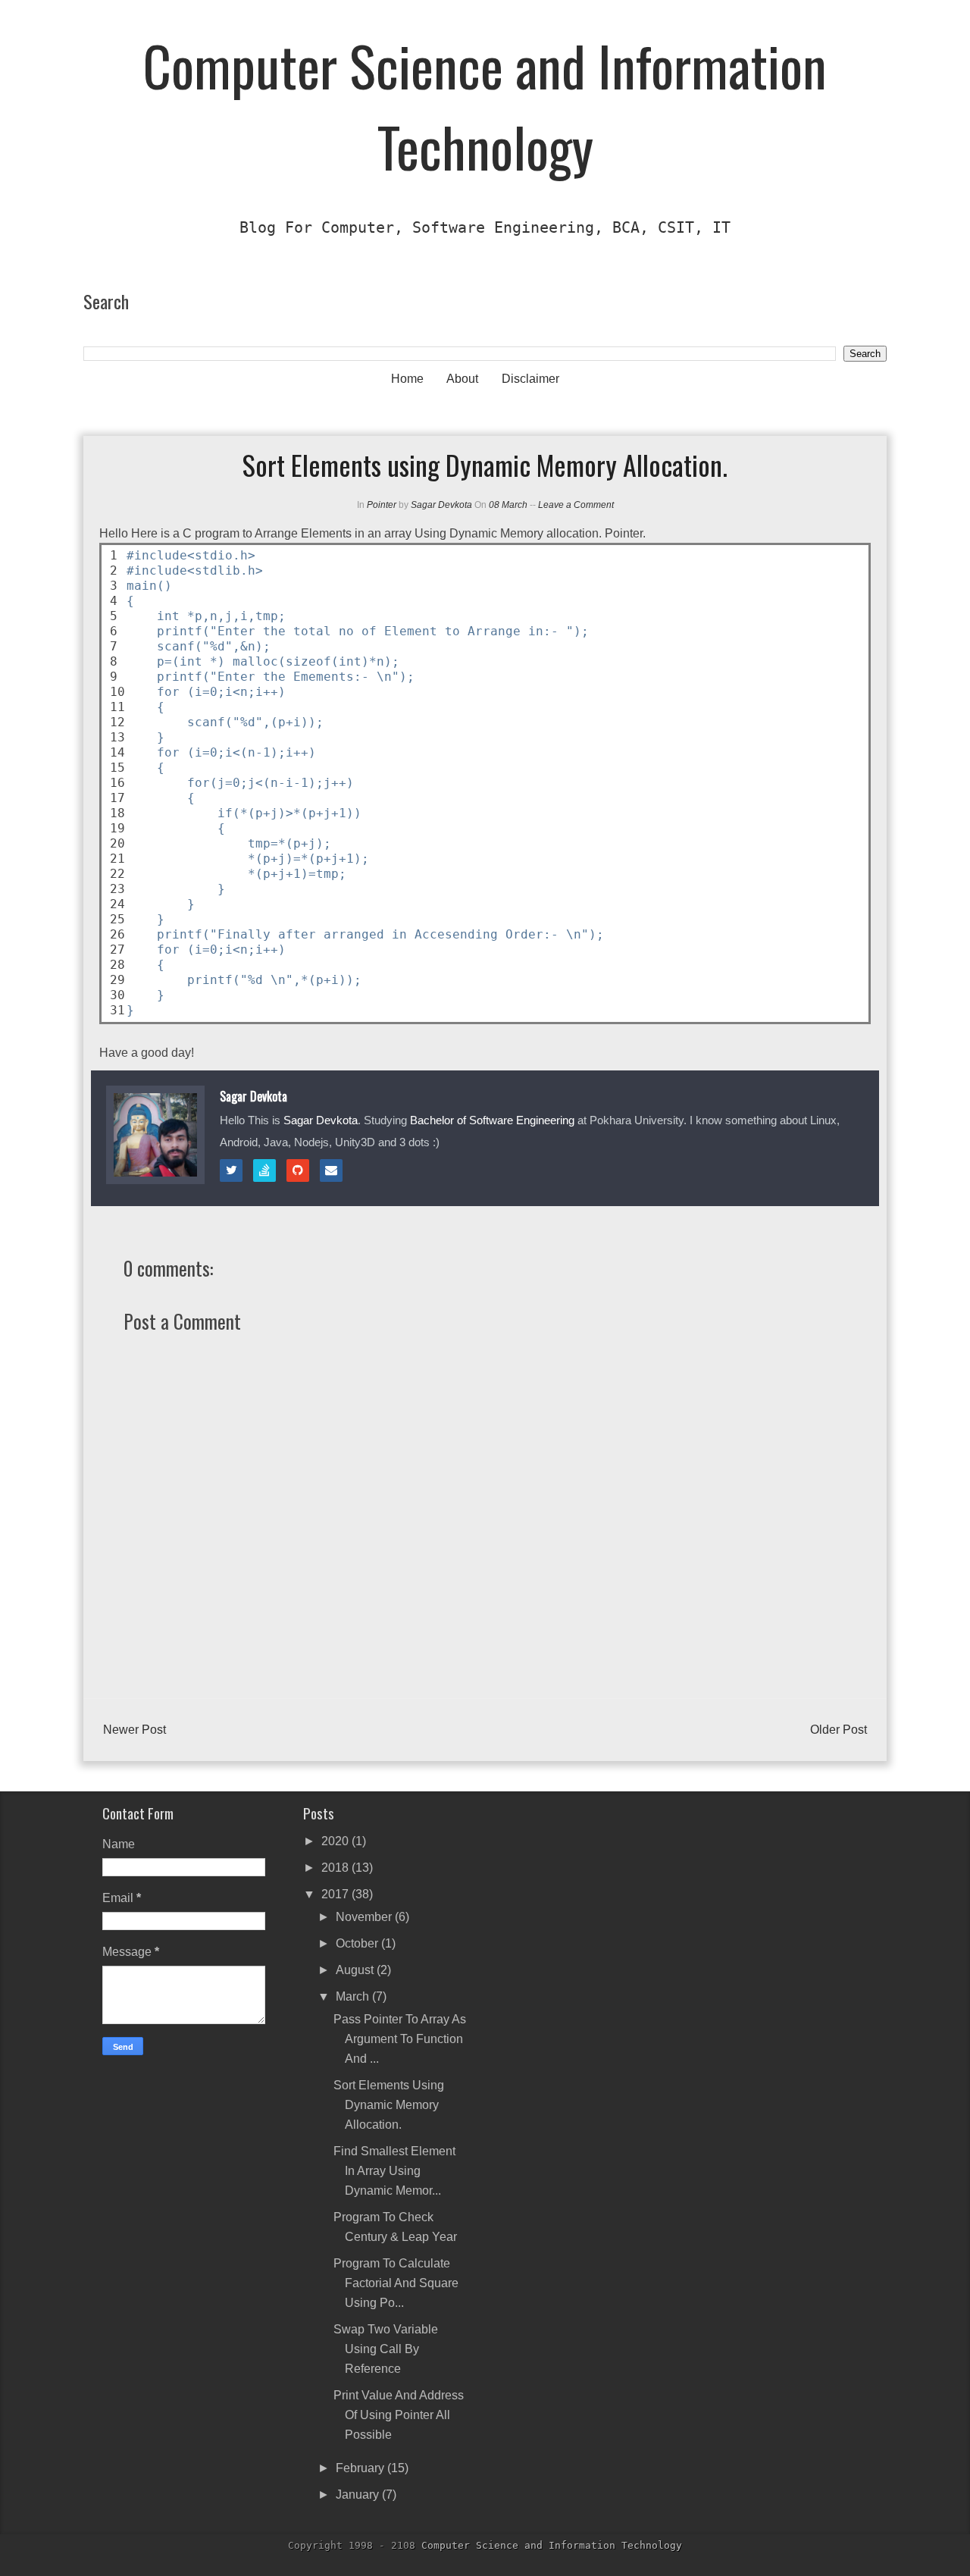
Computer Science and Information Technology (485, 105)
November (365, 1917)
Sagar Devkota (441, 505)
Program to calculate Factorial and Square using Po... (396, 2283)
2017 (336, 1894)
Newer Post (135, 1730)
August (356, 1970)
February (361, 2468)
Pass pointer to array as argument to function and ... (400, 2039)
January (359, 2495)
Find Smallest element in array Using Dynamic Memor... (394, 2171)
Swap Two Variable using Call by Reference (386, 2349)
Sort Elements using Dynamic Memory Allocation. (389, 2105)
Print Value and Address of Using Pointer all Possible (399, 2415)
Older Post (839, 1730)
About (462, 379)
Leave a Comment (576, 505)
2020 (336, 1841)
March (354, 1996)
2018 (336, 1868)
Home (407, 379)
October (358, 1943)
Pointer (382, 505)
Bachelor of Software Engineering (492, 1120)
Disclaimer (530, 379)
